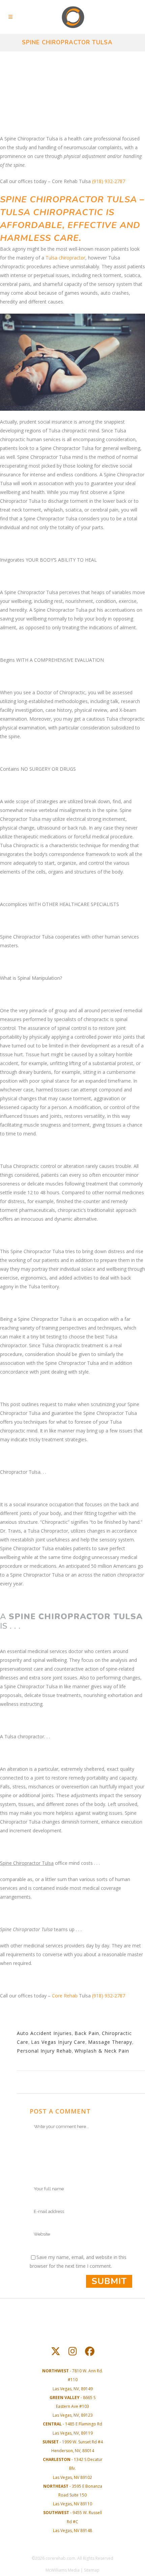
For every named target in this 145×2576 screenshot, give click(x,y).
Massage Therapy (110, 2042)
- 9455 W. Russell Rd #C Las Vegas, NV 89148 (72, 2521)
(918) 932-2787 (109, 181)
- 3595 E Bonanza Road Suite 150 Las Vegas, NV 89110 (73, 2495)
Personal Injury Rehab (44, 2051)
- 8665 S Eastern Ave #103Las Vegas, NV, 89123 (72, 2406)
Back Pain (87, 2033)
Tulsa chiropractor (65, 258)
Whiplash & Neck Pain (102, 2051)
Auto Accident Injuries (44, 2033)
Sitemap (92, 2570)
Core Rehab (65, 1996)
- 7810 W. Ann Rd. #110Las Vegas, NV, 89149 (72, 2380)
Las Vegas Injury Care (58, 2042)
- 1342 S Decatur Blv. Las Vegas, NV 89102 (73, 2468)
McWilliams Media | (65, 2570)
